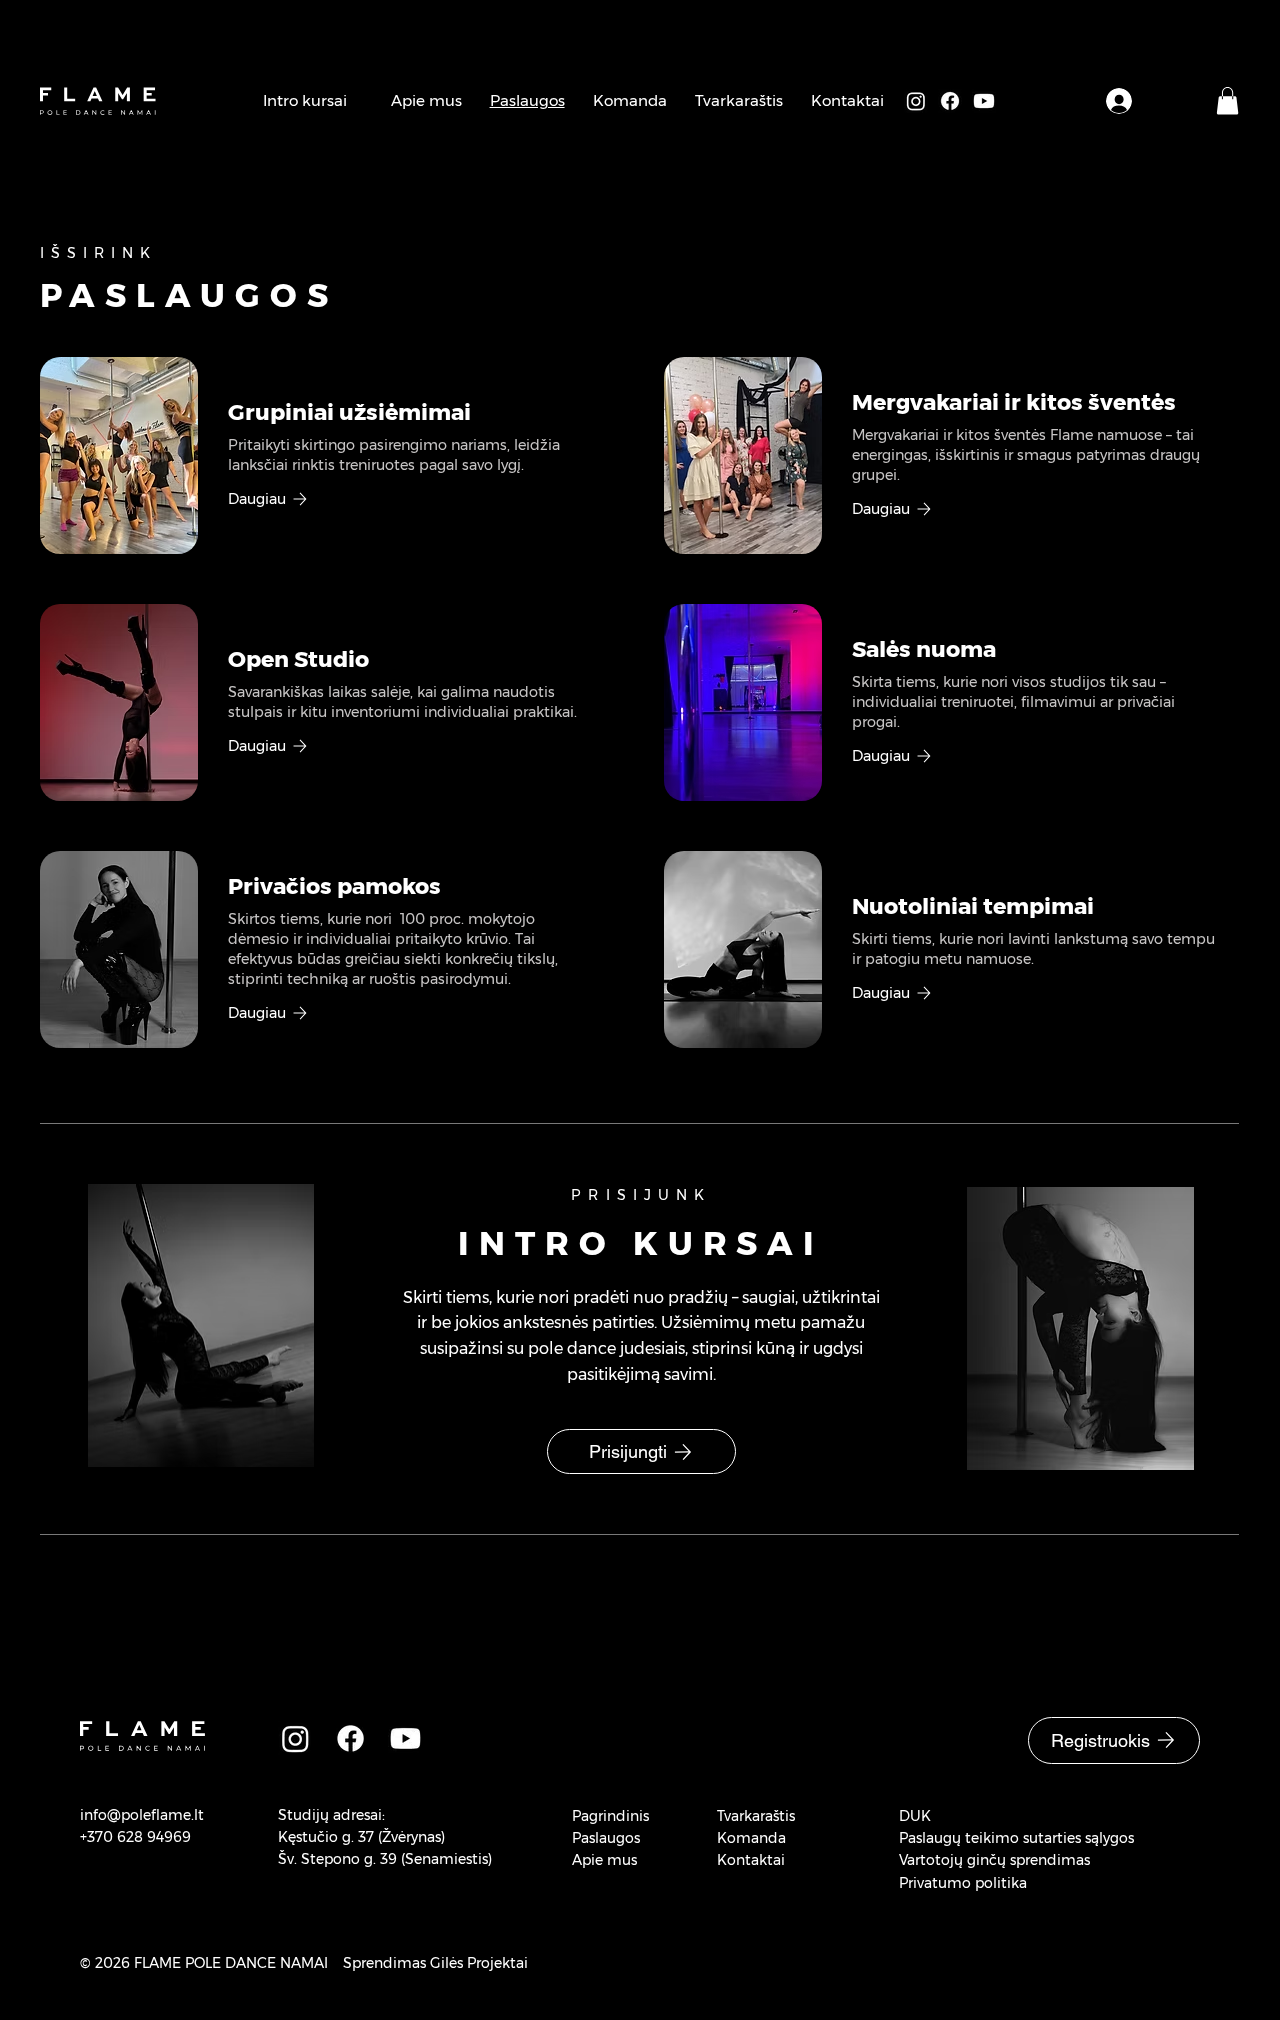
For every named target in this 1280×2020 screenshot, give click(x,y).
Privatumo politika (963, 1883)
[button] (1227, 100)
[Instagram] (916, 101)
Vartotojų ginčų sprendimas (994, 1860)
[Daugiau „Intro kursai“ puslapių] (358, 101)
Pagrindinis (610, 1816)
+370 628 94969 (135, 1837)
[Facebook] (950, 101)
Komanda (751, 1838)
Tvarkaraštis (756, 1816)
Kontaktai (751, 1860)
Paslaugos (606, 1838)
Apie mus (604, 1860)
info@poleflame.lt (142, 1815)
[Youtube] (984, 101)
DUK (915, 1816)
